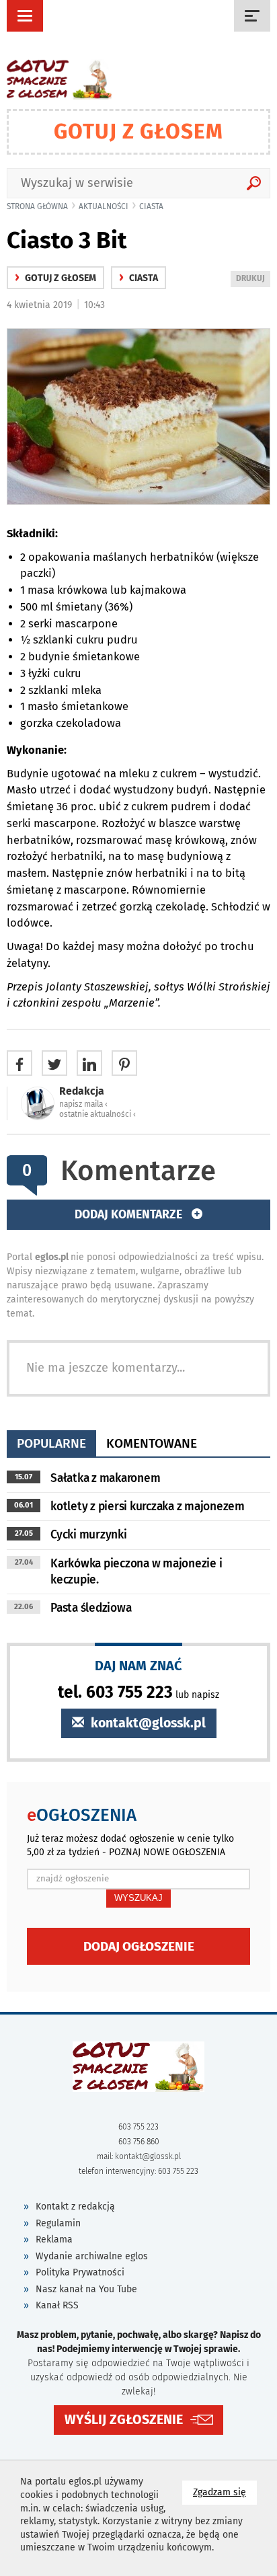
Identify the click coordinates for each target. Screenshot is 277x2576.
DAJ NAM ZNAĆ (138, 1665)
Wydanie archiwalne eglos (92, 2256)
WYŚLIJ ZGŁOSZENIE (124, 2420)
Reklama (54, 2239)
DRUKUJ (253, 280)
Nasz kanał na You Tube (86, 2289)
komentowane (152, 1443)
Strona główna (37, 206)
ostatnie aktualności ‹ (97, 1114)
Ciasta (151, 206)
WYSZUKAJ (138, 1898)
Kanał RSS (57, 2305)
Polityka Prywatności (80, 2272)
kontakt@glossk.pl (147, 1723)
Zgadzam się (225, 2492)
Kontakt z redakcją (75, 2207)
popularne (51, 1443)
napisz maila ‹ (83, 1104)
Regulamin (58, 2223)
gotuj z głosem (55, 278)
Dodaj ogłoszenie (139, 1946)
